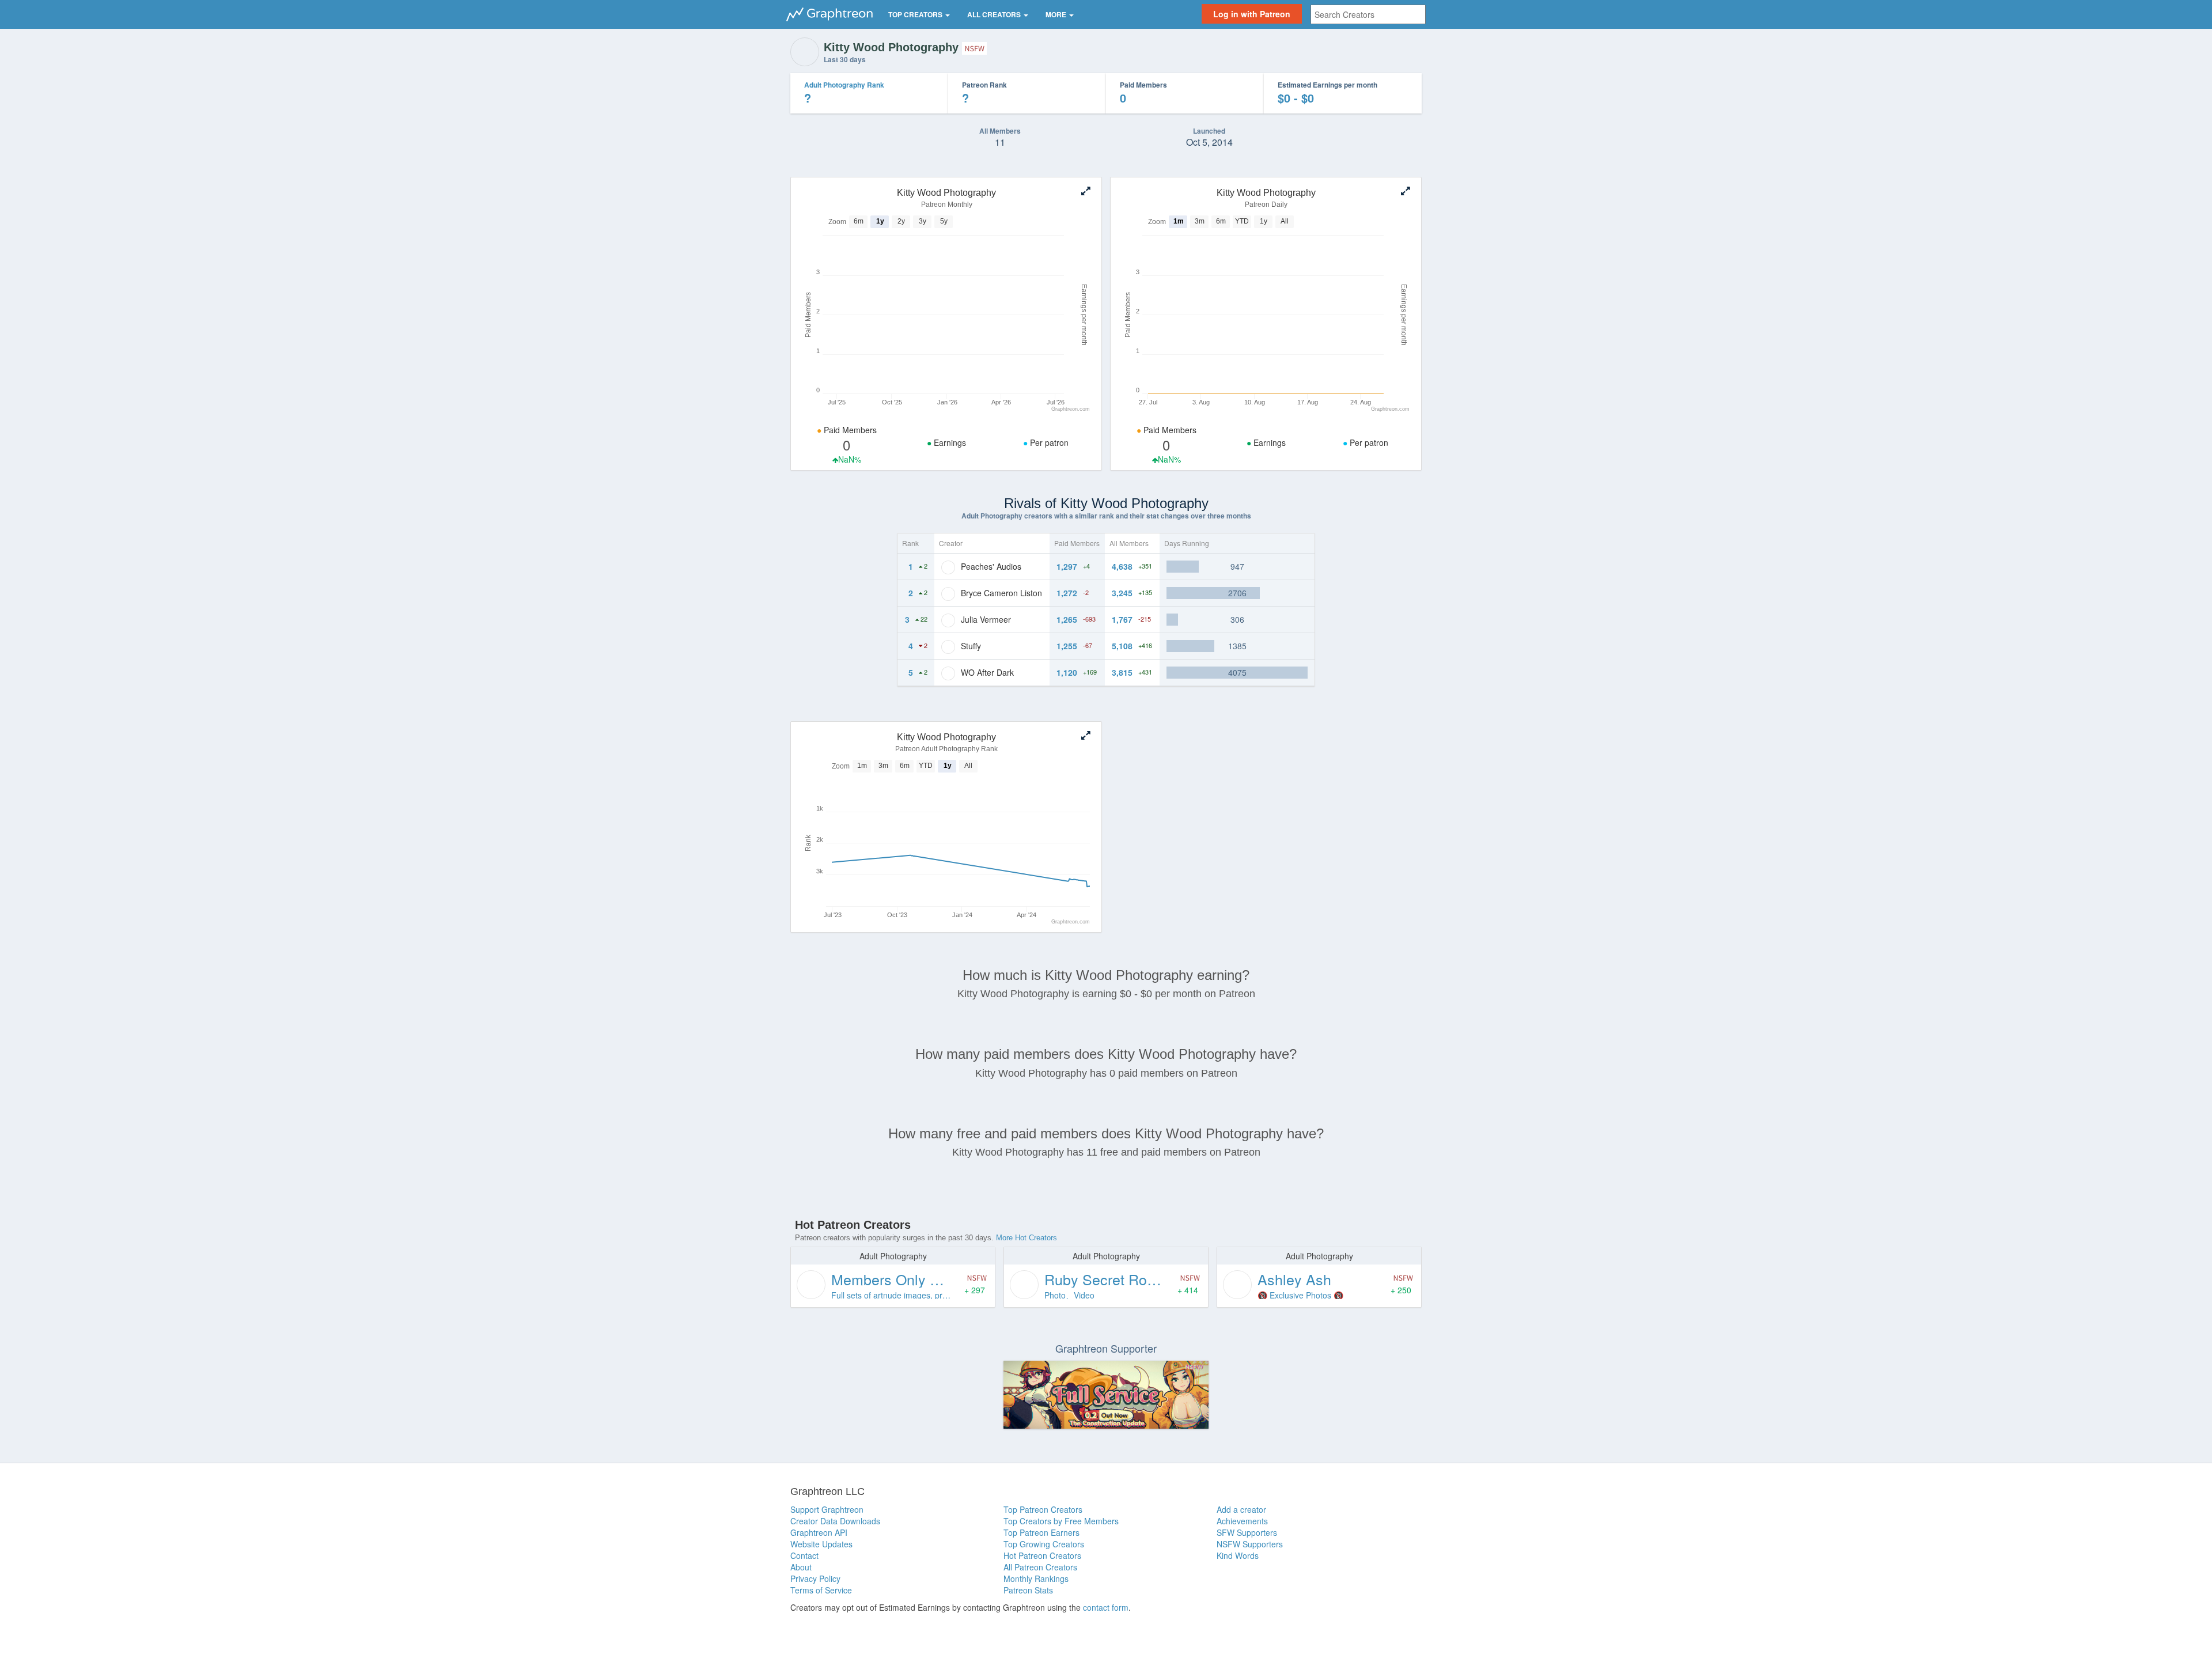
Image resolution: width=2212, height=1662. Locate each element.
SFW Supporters (1247, 1532)
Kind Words (1238, 1555)
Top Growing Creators (1044, 1544)
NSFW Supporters (1250, 1544)
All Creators (995, 14)
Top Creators (916, 14)
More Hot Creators (1027, 1238)
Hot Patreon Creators (1042, 1555)
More (1057, 14)
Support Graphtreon (827, 1509)
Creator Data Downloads (835, 1521)
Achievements (1242, 1521)
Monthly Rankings (1036, 1578)
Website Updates (821, 1544)
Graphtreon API (819, 1532)
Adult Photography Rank (844, 85)
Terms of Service (821, 1590)
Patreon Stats (1028, 1590)
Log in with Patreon (1252, 14)
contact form (1106, 1607)
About (801, 1567)
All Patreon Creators (1040, 1567)
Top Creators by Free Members (1061, 1521)
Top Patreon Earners (1041, 1532)
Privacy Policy (815, 1578)
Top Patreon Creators (1043, 1509)
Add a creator (1241, 1509)
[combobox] (1368, 14)
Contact (804, 1555)
